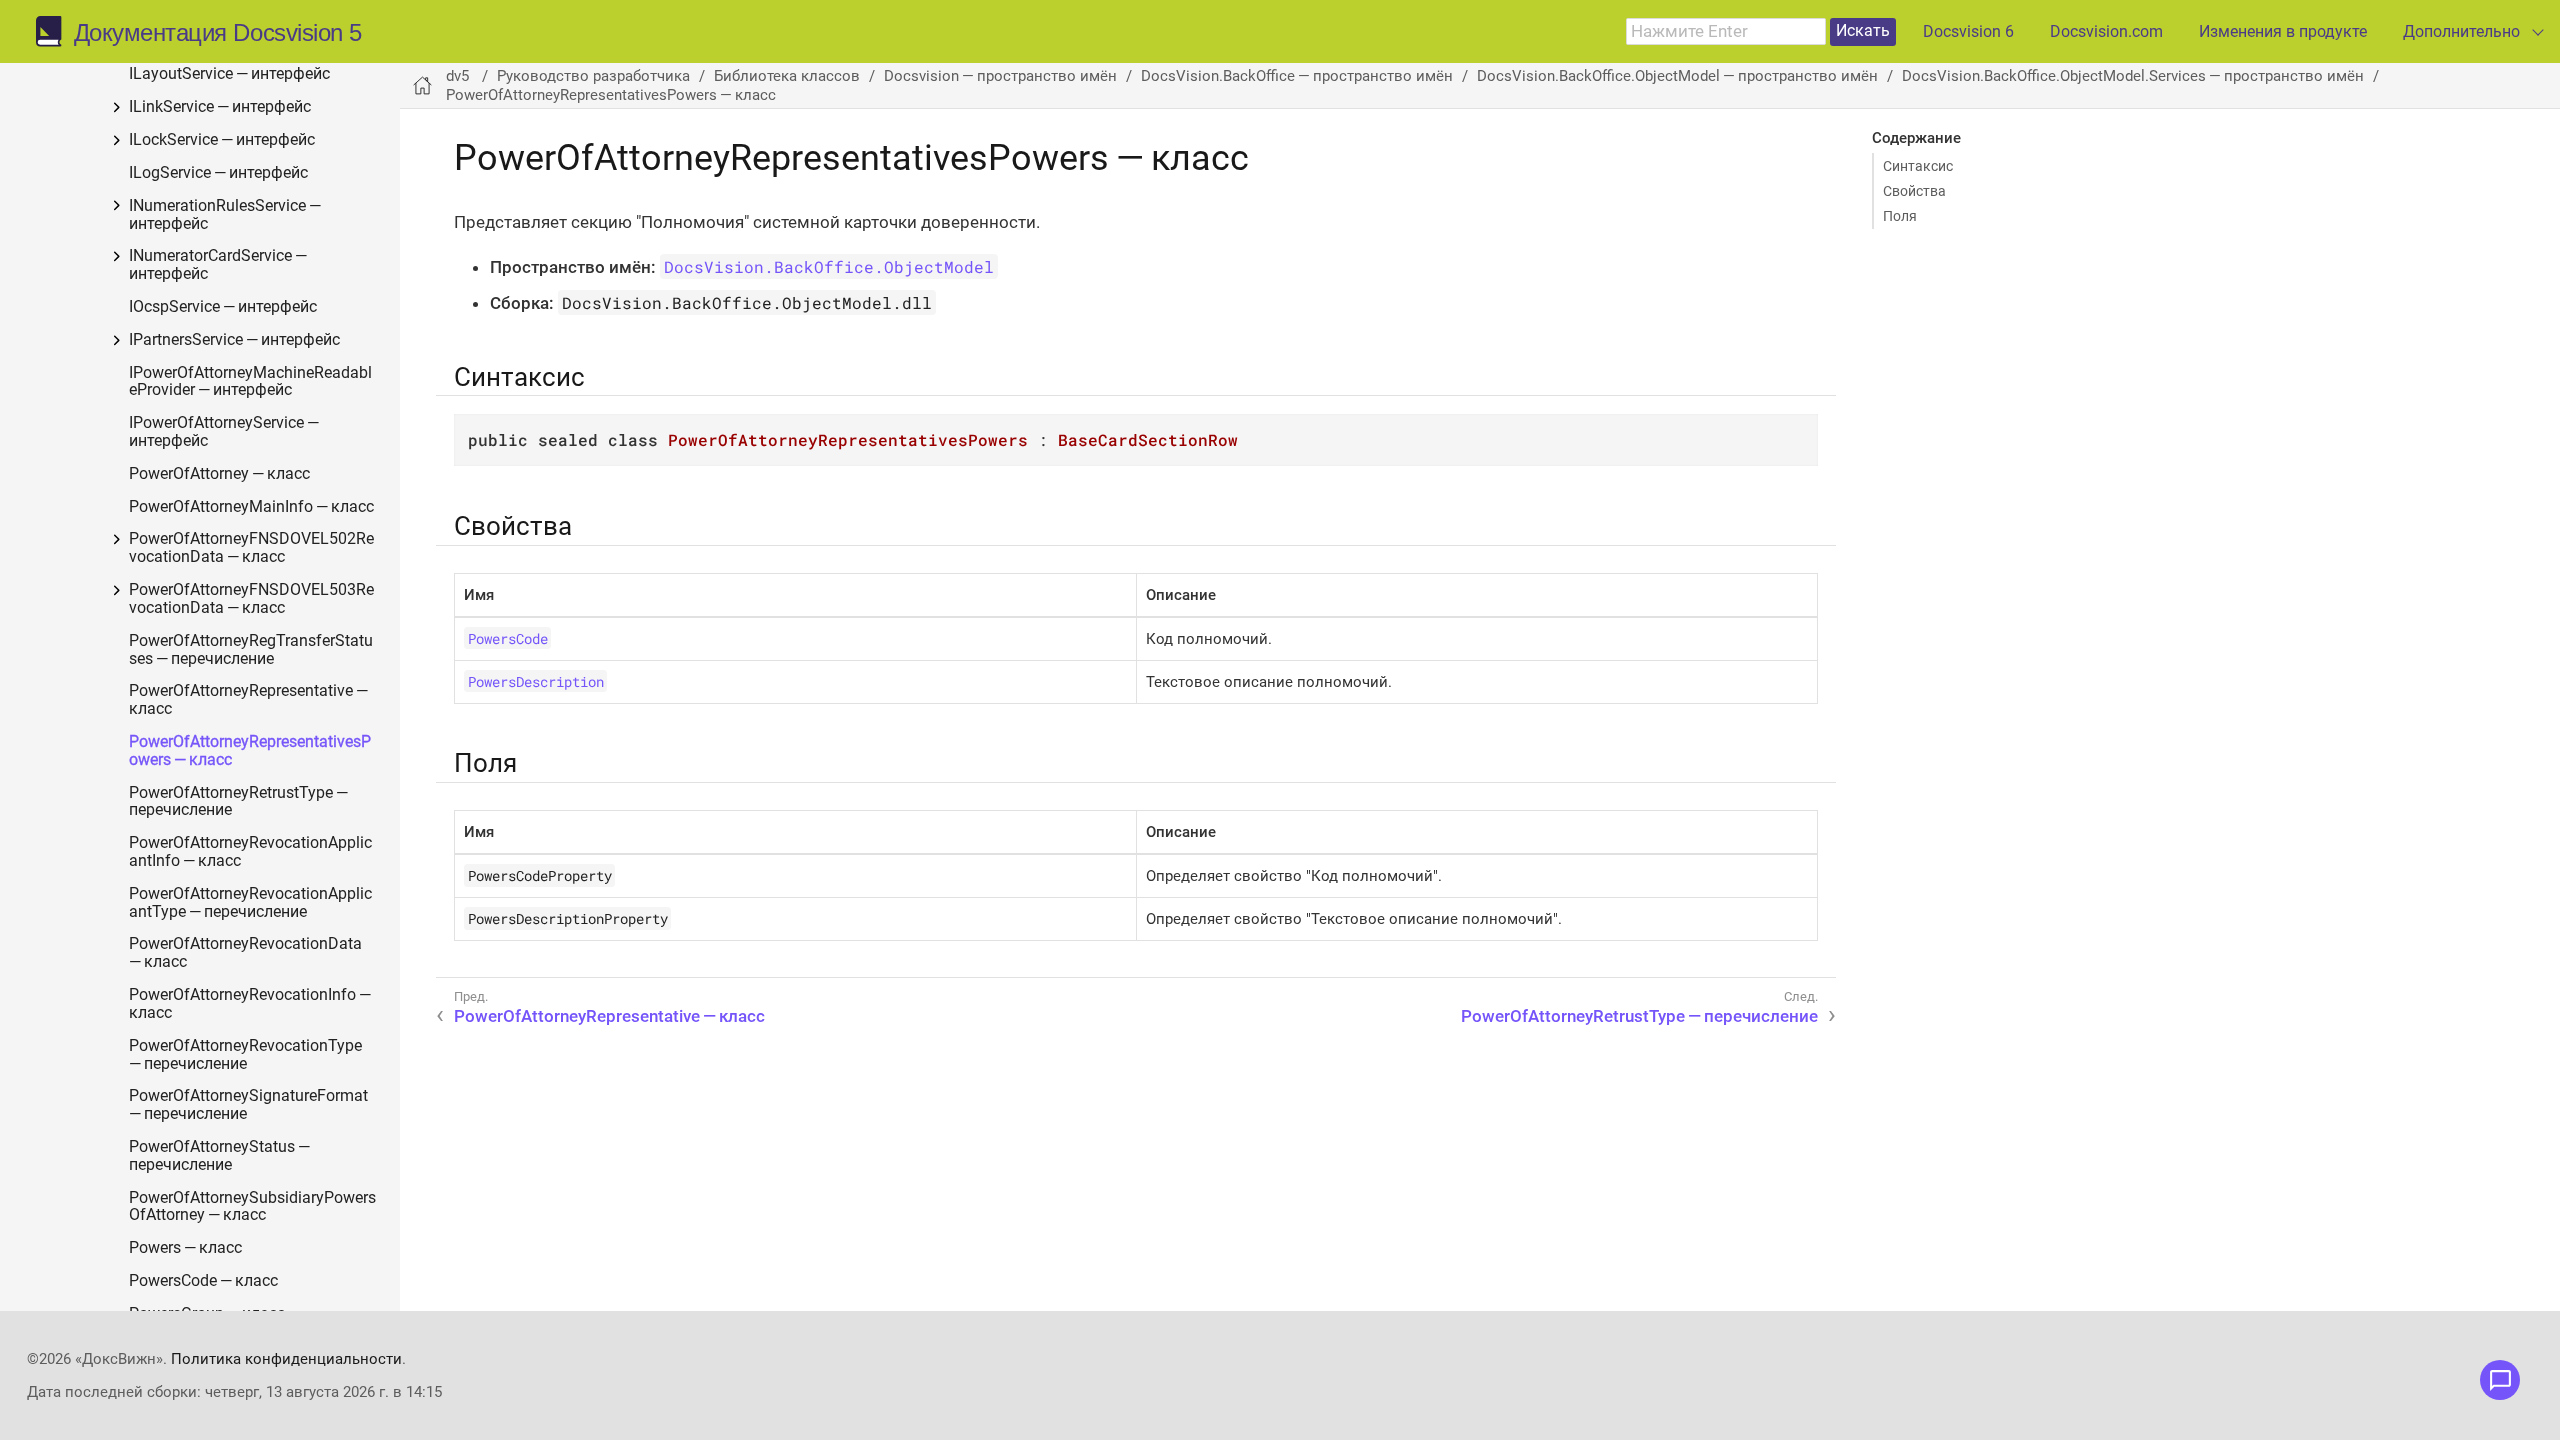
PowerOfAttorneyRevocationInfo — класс (251, 1004)
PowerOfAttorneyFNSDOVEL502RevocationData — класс (251, 548)
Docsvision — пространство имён (1000, 76)
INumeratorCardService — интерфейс (219, 265)
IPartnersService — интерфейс (234, 340)
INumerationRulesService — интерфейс (226, 215)
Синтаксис (1918, 166)
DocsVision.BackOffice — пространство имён (1297, 76)
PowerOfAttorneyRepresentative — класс (250, 700)
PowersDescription (536, 681)
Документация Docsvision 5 (218, 33)
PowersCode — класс (203, 1281)
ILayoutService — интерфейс (229, 74)
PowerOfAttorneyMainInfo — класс (251, 507)
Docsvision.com (2106, 31)
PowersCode (508, 638)
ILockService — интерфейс (222, 140)
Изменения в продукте (2283, 31)
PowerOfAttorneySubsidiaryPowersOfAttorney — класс (252, 1207)
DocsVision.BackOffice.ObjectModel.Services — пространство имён (2133, 76)
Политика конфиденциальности (286, 1359)
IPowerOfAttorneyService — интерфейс (225, 432)
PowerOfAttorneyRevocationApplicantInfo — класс (250, 852)
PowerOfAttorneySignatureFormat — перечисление (250, 1105)
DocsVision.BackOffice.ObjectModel (829, 266)
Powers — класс (185, 1248)
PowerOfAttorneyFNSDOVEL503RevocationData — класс (251, 599)
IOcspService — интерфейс (223, 307)
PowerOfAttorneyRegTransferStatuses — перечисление (251, 650)
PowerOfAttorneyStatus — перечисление (221, 1156)
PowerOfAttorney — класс (219, 474)
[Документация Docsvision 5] (55, 32)
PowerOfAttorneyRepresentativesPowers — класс (250, 751)
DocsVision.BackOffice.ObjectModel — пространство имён (1677, 76)
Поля (1900, 216)
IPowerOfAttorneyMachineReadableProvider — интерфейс (250, 382)
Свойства (1914, 191)
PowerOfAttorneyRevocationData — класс (247, 953)
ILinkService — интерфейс (220, 107)
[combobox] (1726, 32)
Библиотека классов (787, 76)
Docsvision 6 (1968, 31)
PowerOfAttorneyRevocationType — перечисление (247, 1055)
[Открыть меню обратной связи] (2500, 1380)
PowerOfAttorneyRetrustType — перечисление (240, 802)
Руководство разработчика (593, 76)
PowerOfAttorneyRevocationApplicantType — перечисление (250, 903)
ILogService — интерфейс (218, 173)
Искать (1863, 30)
